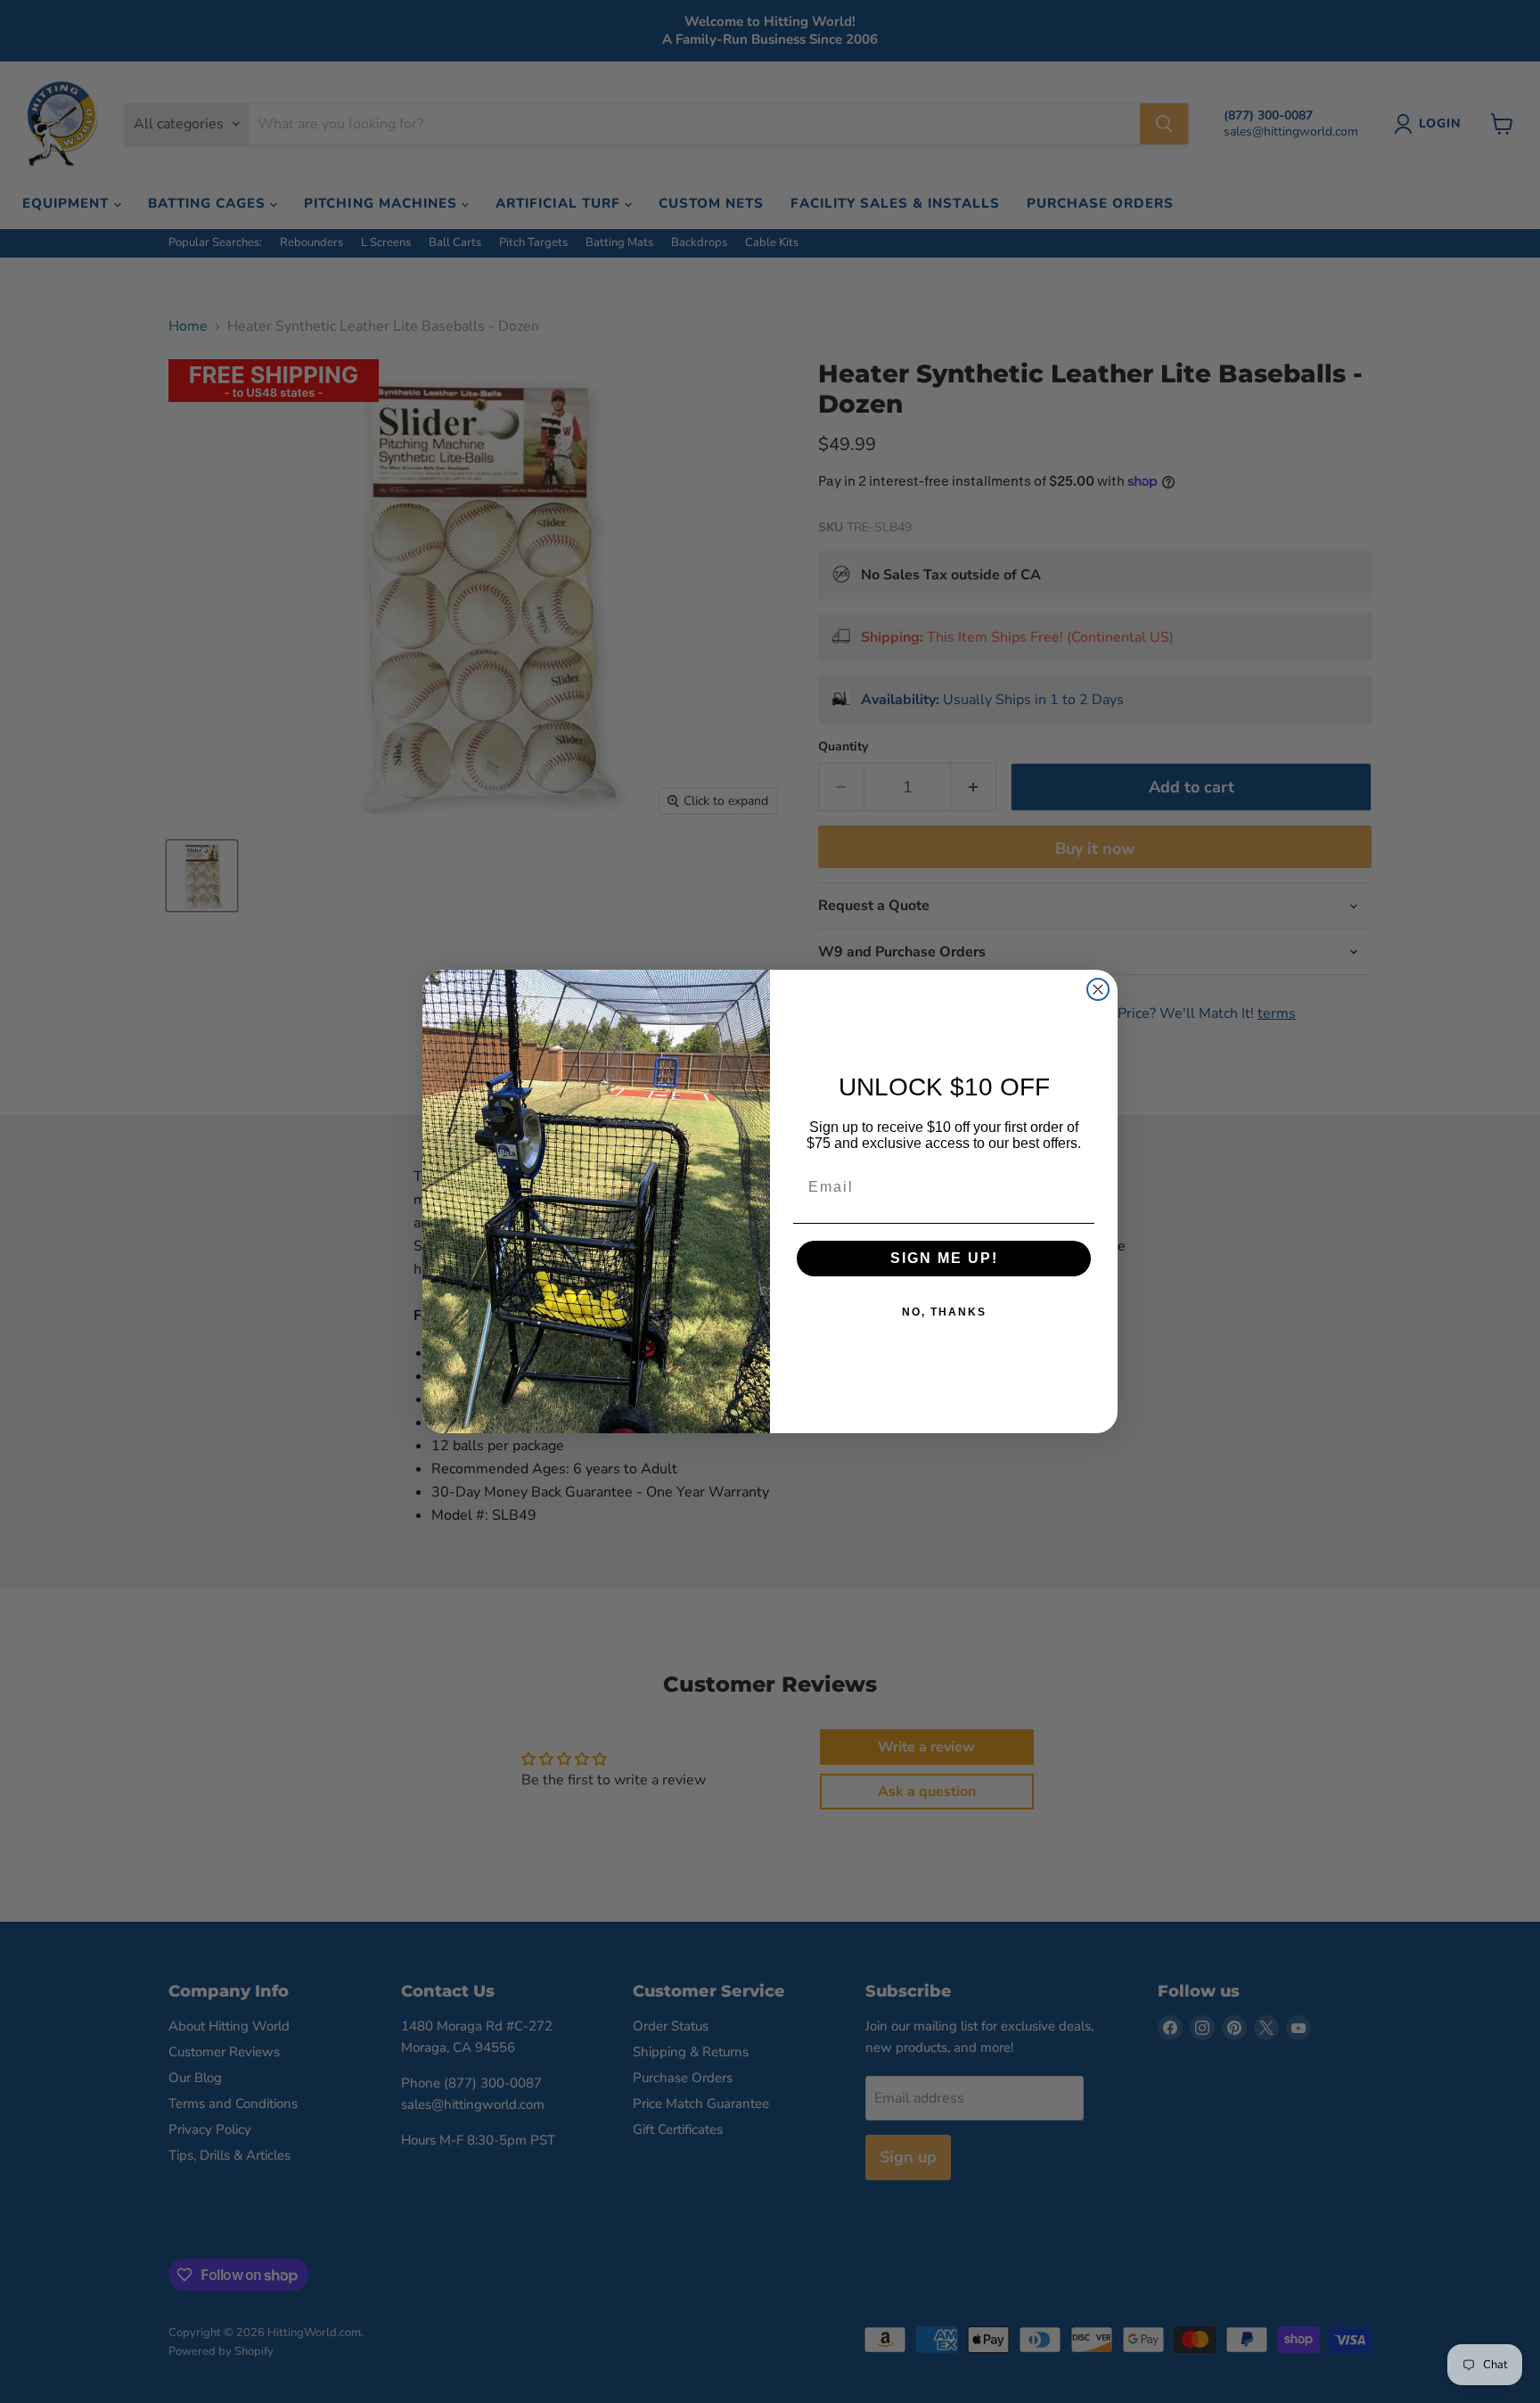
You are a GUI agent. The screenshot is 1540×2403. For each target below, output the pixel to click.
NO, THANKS (944, 1312)
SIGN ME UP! (944, 1258)
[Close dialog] (1098, 989)
